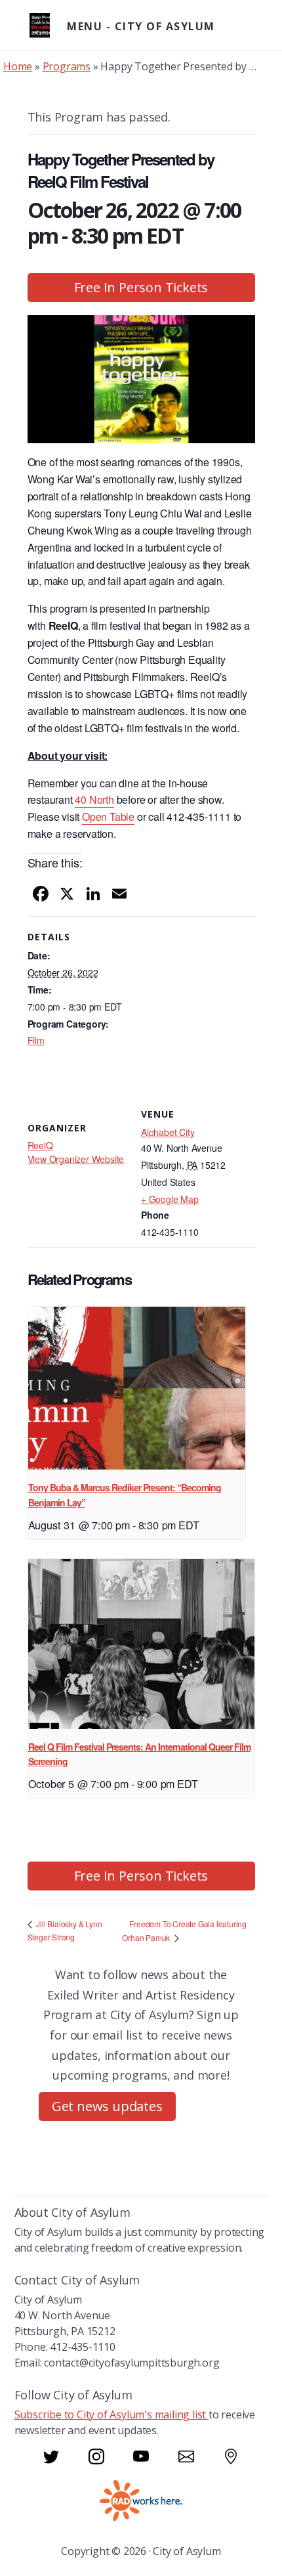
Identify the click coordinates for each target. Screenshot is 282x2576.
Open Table (108, 817)
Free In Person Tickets (141, 287)
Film (36, 1040)
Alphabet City (168, 1132)
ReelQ (40, 1145)
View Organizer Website (76, 1159)
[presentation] (137, 1388)
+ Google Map (170, 1199)
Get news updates (107, 2106)
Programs (67, 66)
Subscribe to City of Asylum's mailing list (111, 2414)
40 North (94, 799)
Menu (85, 26)
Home (18, 66)
